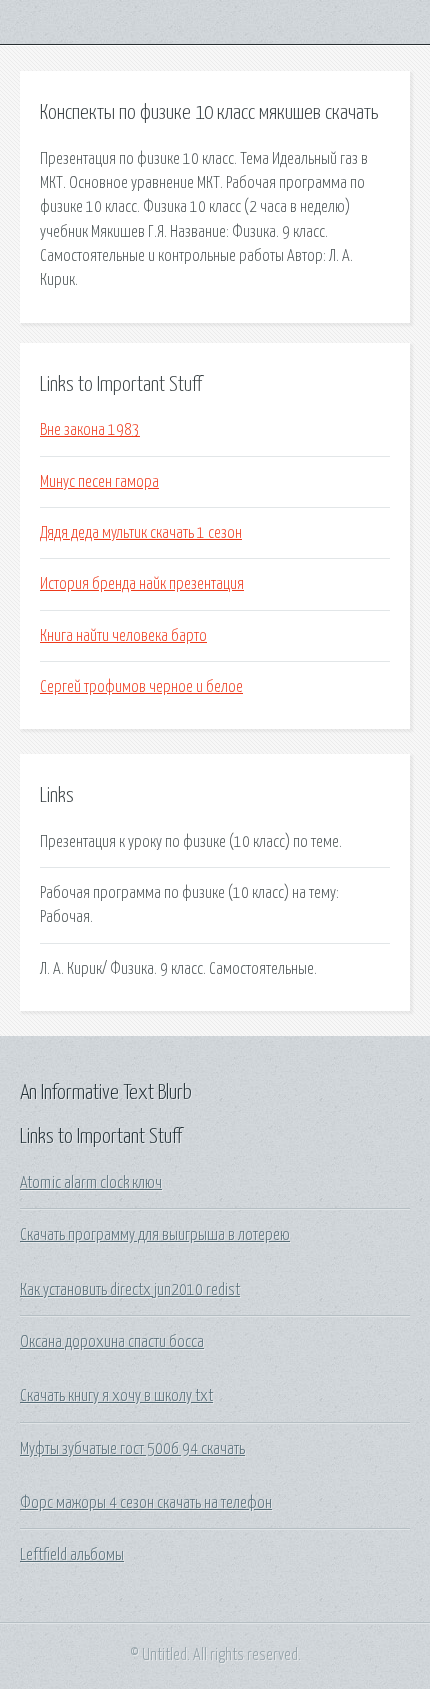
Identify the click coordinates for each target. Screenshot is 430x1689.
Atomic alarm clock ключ (91, 1183)
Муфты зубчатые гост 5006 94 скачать (132, 1449)
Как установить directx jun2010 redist (130, 1290)
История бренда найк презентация (142, 584)
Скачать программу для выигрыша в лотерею (155, 1235)
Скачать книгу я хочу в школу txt (116, 1396)
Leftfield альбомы (72, 1555)
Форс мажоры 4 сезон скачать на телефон (146, 1503)
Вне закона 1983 (90, 430)
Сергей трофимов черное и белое (141, 687)
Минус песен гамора (99, 482)
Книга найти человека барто (123, 636)
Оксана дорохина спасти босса (112, 1342)
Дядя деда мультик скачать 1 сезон (141, 533)
